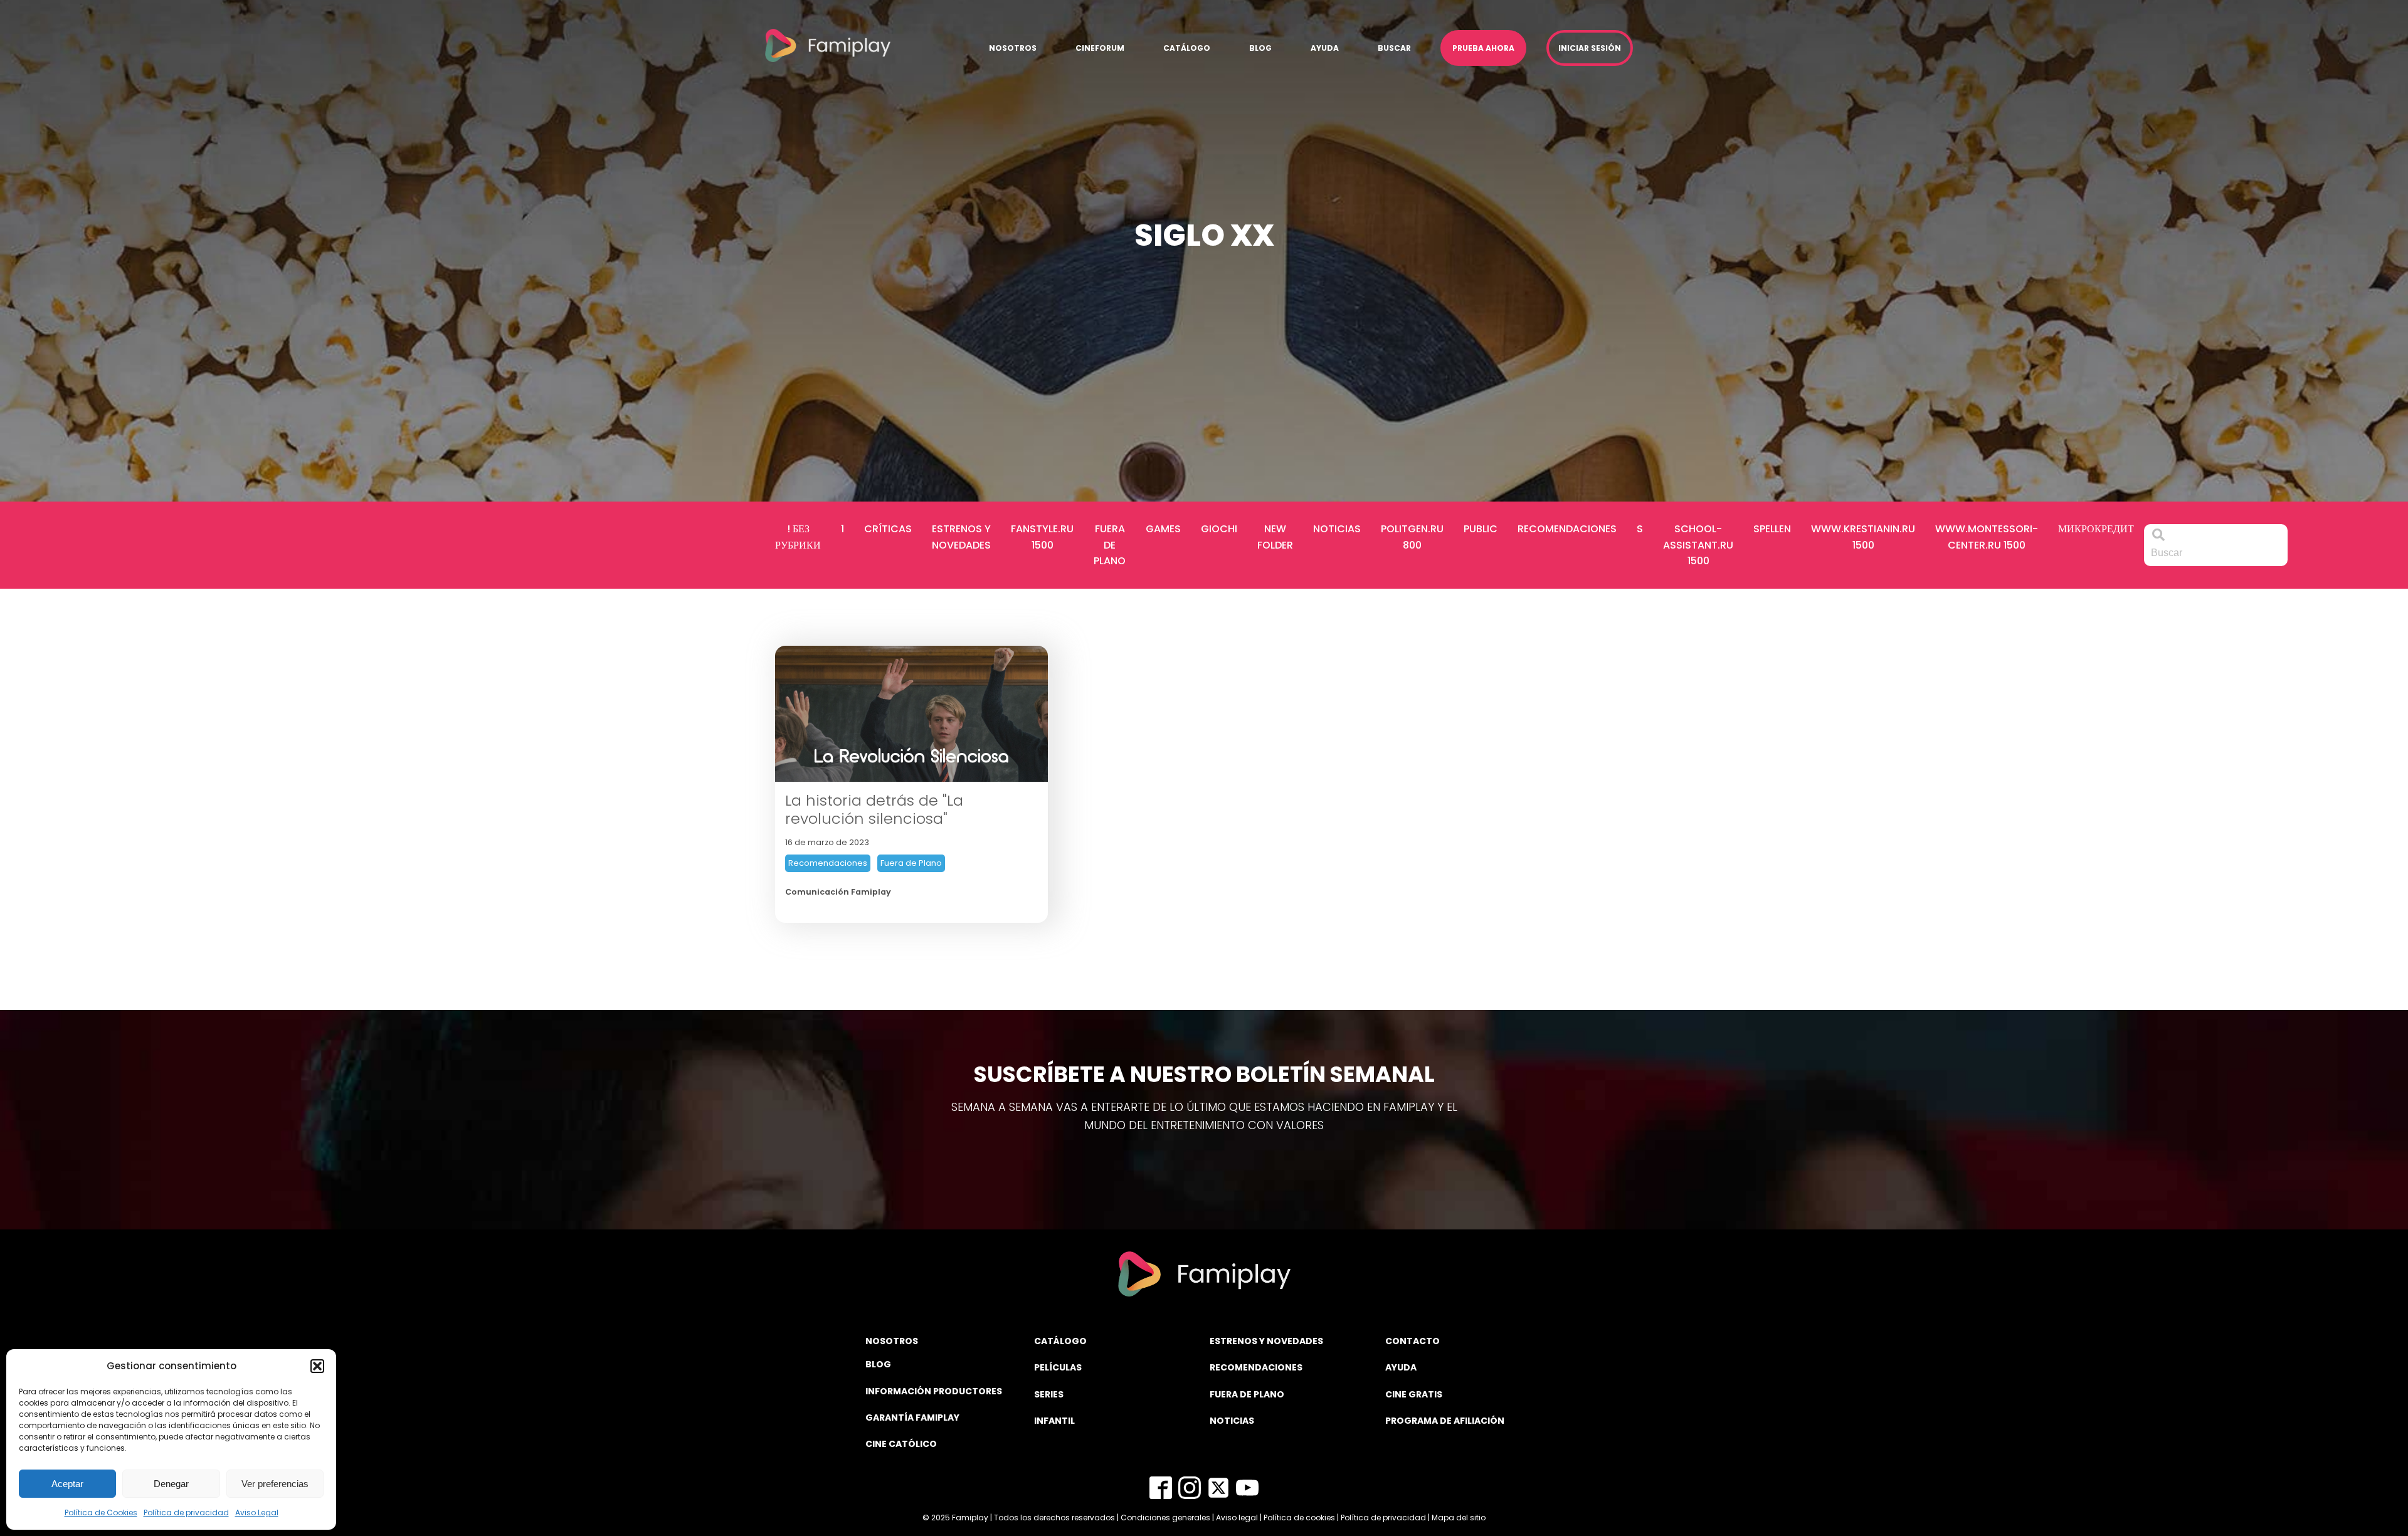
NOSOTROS (892, 1341)
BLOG (878, 1364)
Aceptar (67, 1484)
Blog (1260, 48)
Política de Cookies (101, 1512)
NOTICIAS (1232, 1421)
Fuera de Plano (1110, 545)
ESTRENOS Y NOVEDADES (1266, 1341)
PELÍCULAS (1058, 1367)
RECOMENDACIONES (1256, 1367)
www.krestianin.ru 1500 (1863, 537)
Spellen (1772, 529)
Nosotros (1013, 48)
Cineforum (1100, 48)
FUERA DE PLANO (1247, 1394)
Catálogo (1187, 48)
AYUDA (1401, 1367)
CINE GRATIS (1414, 1394)
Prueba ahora (1483, 48)
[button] (317, 1366)
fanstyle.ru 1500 (1042, 537)
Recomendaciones (1567, 529)
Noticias (1337, 529)
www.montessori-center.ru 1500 (1987, 537)
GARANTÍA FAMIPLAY (912, 1418)
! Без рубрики (798, 537)
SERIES (1049, 1394)
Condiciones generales (1165, 1518)
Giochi (1219, 529)
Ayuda (1325, 48)
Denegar (171, 1484)
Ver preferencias (275, 1484)
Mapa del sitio (1459, 1518)
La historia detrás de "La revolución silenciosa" (874, 810)
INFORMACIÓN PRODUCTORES (934, 1391)
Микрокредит (2096, 529)
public (1481, 529)
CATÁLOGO (1060, 1341)
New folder (1275, 537)
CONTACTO (1413, 1341)
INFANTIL (1054, 1421)
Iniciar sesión (1590, 48)
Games (1163, 529)
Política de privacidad (186, 1512)
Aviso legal (1237, 1518)
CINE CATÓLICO (901, 1444)
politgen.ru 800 (1412, 537)
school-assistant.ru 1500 (1698, 545)
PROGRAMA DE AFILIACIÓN (1445, 1421)
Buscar (1394, 48)
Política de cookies (1299, 1518)
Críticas (888, 529)
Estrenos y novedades (961, 537)
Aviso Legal (257, 1512)
